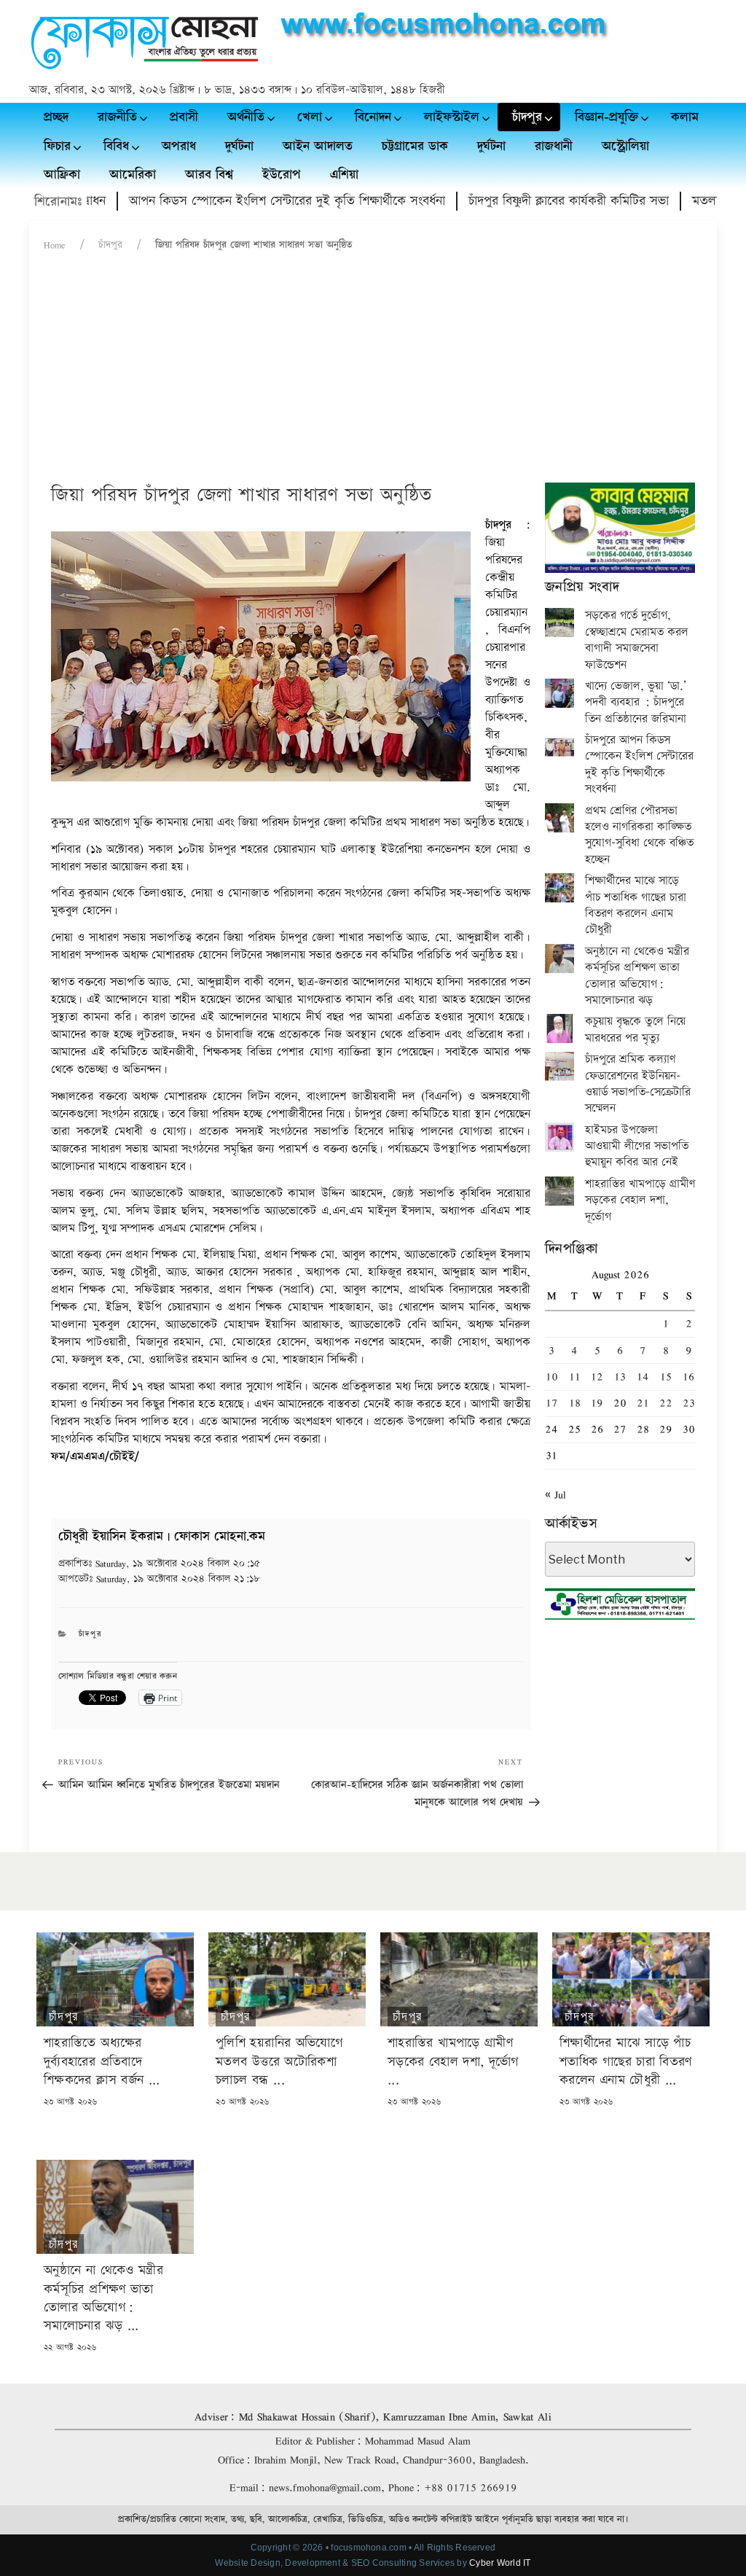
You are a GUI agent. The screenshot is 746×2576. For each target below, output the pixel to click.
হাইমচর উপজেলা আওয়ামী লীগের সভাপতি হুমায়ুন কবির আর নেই (637, 1147)
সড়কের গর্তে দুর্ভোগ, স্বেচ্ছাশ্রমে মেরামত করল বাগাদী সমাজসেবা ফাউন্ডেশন (637, 640)
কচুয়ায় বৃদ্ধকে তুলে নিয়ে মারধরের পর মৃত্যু (635, 1030)
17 (551, 1403)
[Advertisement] (373, 373)
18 (575, 1403)
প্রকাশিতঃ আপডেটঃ (159, 1571)
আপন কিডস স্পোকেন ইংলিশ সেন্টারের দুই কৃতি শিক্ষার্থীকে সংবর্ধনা (239, 201)
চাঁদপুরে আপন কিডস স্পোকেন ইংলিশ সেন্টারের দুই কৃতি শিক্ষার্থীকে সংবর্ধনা (639, 765)
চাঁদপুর (110, 245)
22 (666, 1403)
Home (55, 245)
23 (689, 1403)
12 (597, 1377)
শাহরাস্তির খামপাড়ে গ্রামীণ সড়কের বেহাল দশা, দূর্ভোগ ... (454, 2061)
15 (666, 1377)
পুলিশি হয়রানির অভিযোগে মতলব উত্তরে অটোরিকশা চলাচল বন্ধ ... (279, 2061)
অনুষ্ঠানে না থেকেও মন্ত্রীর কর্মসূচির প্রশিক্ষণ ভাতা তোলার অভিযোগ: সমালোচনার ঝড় (637, 976)
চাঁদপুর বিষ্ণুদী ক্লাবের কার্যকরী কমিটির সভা (521, 201)
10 (552, 1377)
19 (597, 1403)
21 (643, 1403)
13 (620, 1377)
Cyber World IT (500, 2563)
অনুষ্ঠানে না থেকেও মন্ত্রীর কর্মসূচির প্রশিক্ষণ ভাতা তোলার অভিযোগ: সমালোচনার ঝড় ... (103, 2298)
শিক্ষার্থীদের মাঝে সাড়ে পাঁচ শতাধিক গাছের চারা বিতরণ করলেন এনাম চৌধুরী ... (626, 2061)
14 (643, 1377)
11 (575, 1377)
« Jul (555, 1495)
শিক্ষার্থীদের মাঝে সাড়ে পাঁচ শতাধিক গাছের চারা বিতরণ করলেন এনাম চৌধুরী (636, 905)
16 (688, 1377)
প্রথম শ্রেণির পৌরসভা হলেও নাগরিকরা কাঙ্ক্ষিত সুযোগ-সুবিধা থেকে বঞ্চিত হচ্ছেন (639, 835)
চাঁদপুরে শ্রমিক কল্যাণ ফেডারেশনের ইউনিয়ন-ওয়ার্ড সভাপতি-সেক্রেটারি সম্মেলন (638, 1084)
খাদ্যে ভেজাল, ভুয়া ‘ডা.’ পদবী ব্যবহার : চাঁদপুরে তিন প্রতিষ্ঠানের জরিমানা (636, 703)
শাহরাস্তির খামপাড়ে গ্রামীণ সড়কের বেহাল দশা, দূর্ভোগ (640, 1201)
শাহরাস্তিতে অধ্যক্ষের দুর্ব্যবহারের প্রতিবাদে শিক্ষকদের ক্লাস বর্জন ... (102, 2061)
